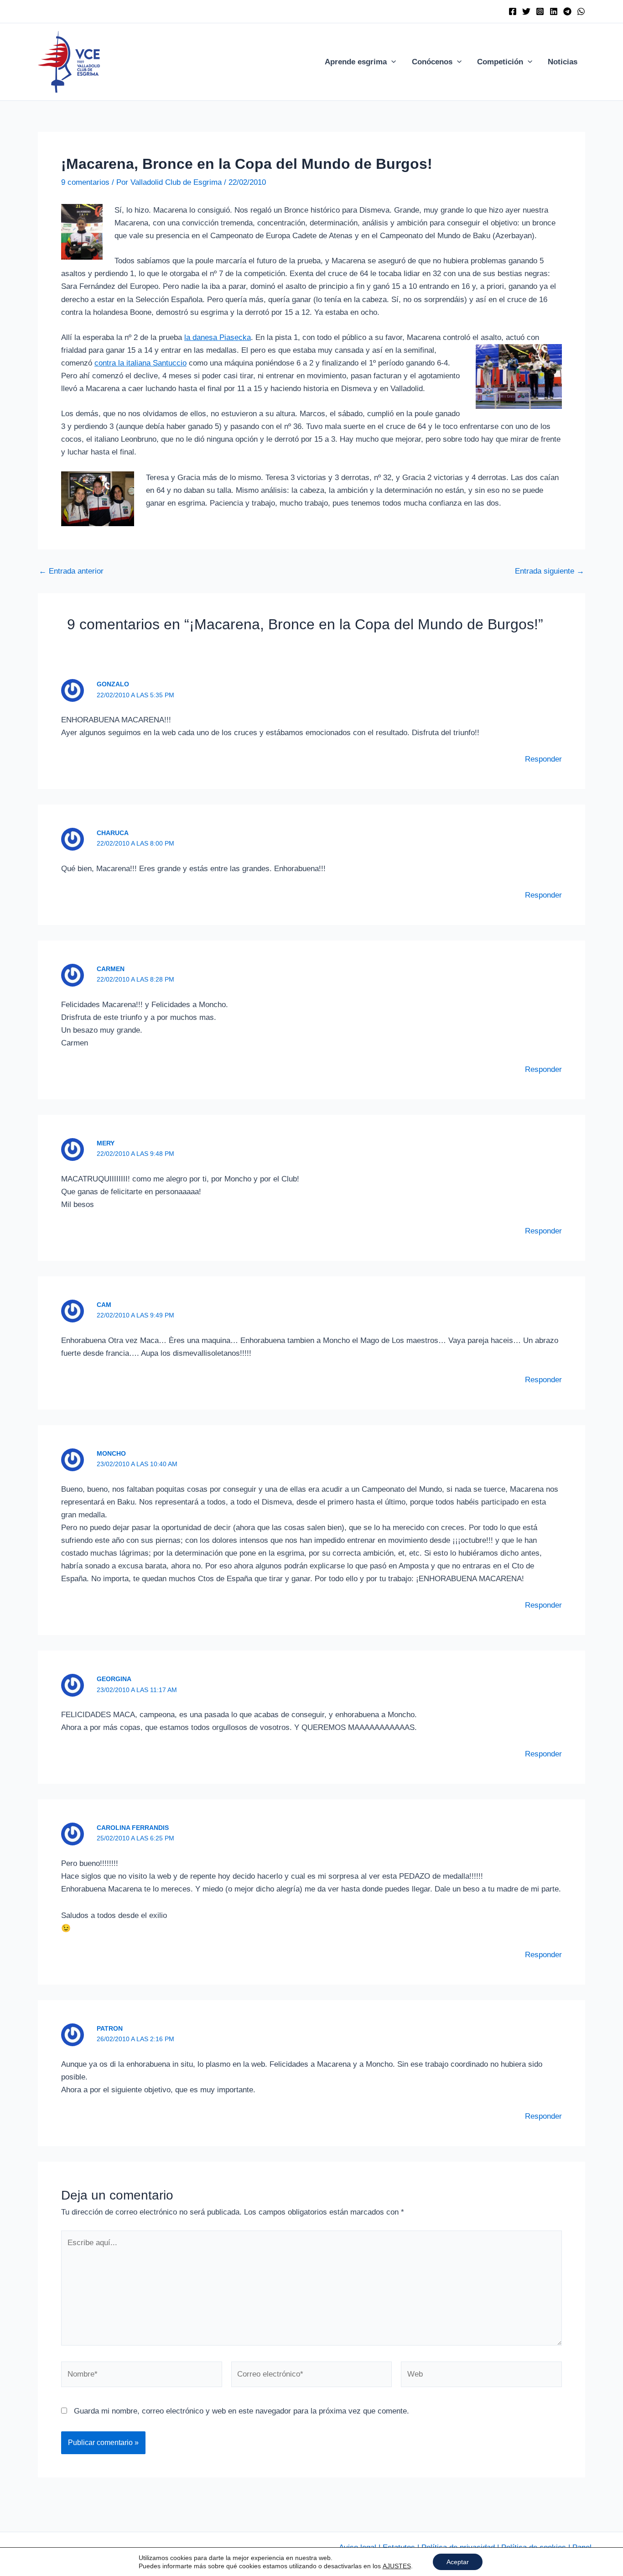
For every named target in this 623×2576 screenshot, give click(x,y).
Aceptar (458, 2562)
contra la (109, 363)
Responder (543, 759)
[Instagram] (540, 11)
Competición (500, 62)
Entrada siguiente (550, 571)
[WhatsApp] (581, 11)
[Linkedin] (554, 11)
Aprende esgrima (356, 62)
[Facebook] (513, 11)
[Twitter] (526, 11)
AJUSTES (397, 2566)
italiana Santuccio (155, 363)
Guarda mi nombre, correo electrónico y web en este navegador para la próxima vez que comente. (241, 2411)
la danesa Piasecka (218, 337)
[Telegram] (567, 11)
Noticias (563, 62)
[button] (391, 62)
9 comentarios (85, 182)
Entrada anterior (71, 571)
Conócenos (432, 62)
